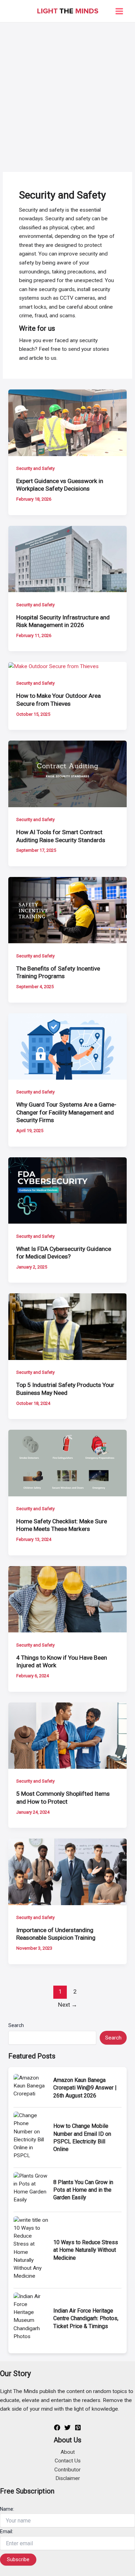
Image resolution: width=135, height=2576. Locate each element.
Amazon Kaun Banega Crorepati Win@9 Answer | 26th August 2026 (85, 2088)
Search (16, 2025)
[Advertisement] (67, 93)
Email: (7, 2531)
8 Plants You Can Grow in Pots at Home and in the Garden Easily (83, 2190)
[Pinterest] (78, 2428)
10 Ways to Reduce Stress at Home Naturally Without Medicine (86, 2250)
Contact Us (68, 2461)
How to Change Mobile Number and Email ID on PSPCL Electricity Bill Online (82, 2138)
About (68, 2452)
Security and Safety (35, 468)
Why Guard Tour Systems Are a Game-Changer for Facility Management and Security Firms (66, 1112)
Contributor (67, 2470)
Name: (7, 2509)
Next (67, 2005)
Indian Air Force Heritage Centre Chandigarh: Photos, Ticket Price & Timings (86, 2318)
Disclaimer (68, 2478)
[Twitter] (67, 2428)
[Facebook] (57, 2428)
